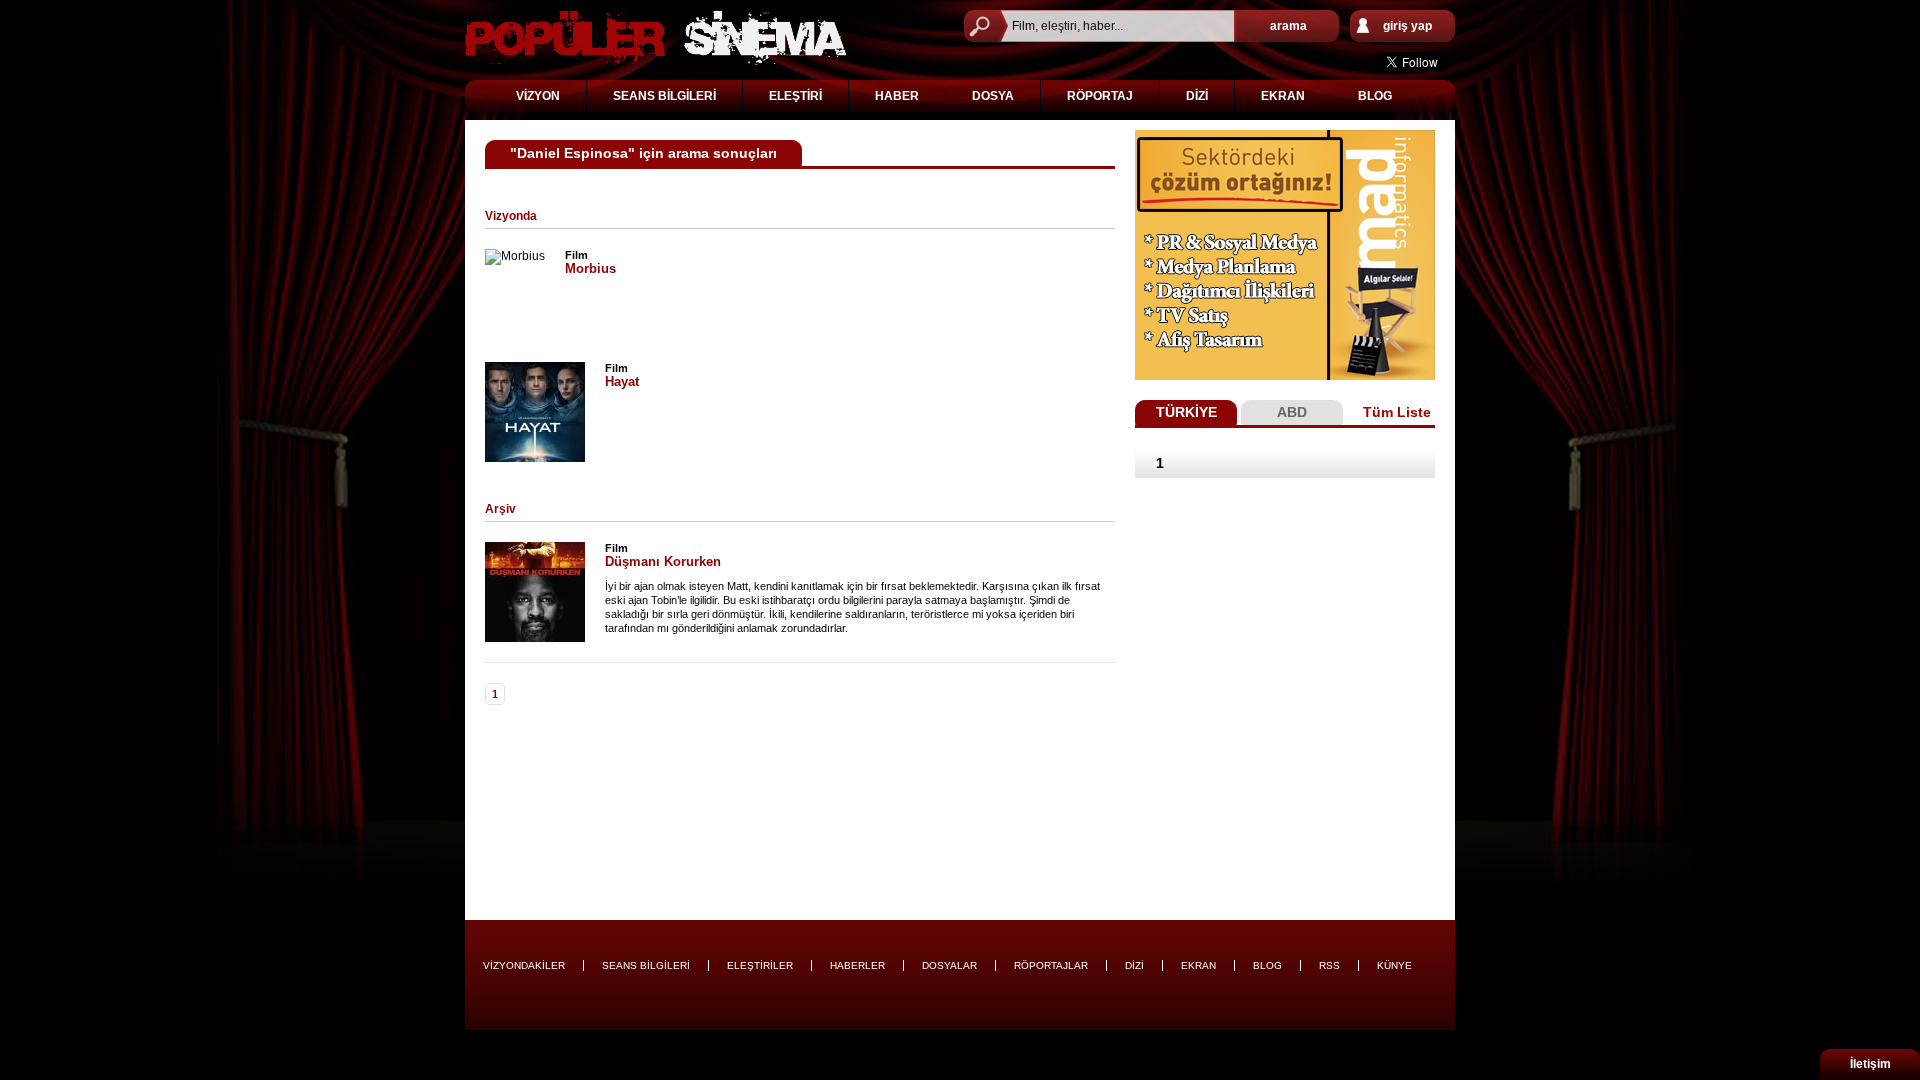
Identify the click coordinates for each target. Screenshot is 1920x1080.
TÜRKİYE (1186, 412)
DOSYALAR (949, 965)
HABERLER (857, 965)
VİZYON (538, 96)
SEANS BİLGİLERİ (664, 96)
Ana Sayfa (656, 37)
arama (1288, 26)
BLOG (1375, 96)
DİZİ (1197, 96)
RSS (1329, 965)
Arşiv (500, 509)
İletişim (1870, 1064)
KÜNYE (1394, 965)
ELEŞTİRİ (795, 96)
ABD (1292, 412)
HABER (897, 96)
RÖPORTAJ (1100, 96)
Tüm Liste (1397, 412)
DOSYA (993, 96)
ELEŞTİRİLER (760, 965)
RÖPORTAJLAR (1051, 965)
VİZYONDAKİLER (524, 965)
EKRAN (1283, 96)
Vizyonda (511, 216)
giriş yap (1407, 26)
